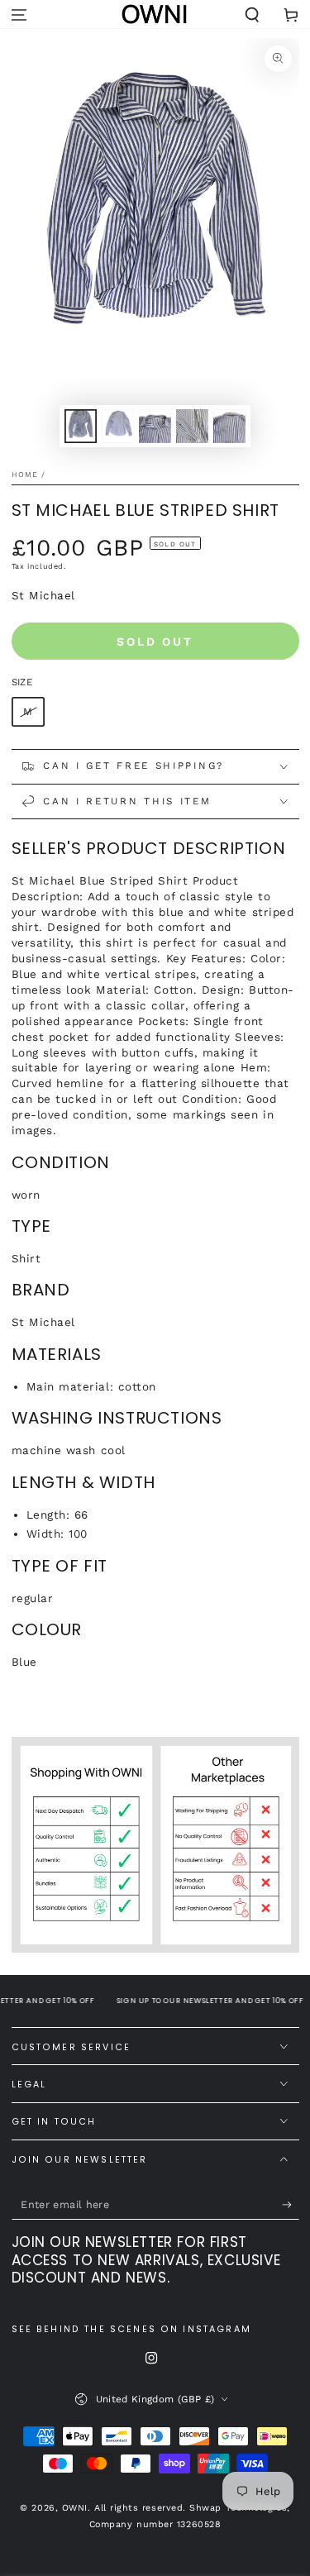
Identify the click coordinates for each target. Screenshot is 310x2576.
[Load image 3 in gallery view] (155, 426)
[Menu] (19, 15)
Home (25, 475)
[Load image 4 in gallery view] (193, 426)
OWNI (75, 2508)
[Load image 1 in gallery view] (81, 426)
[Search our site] (252, 15)
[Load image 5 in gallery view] (230, 426)
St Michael (43, 595)
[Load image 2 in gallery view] (118, 426)
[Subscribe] (291, 2205)
